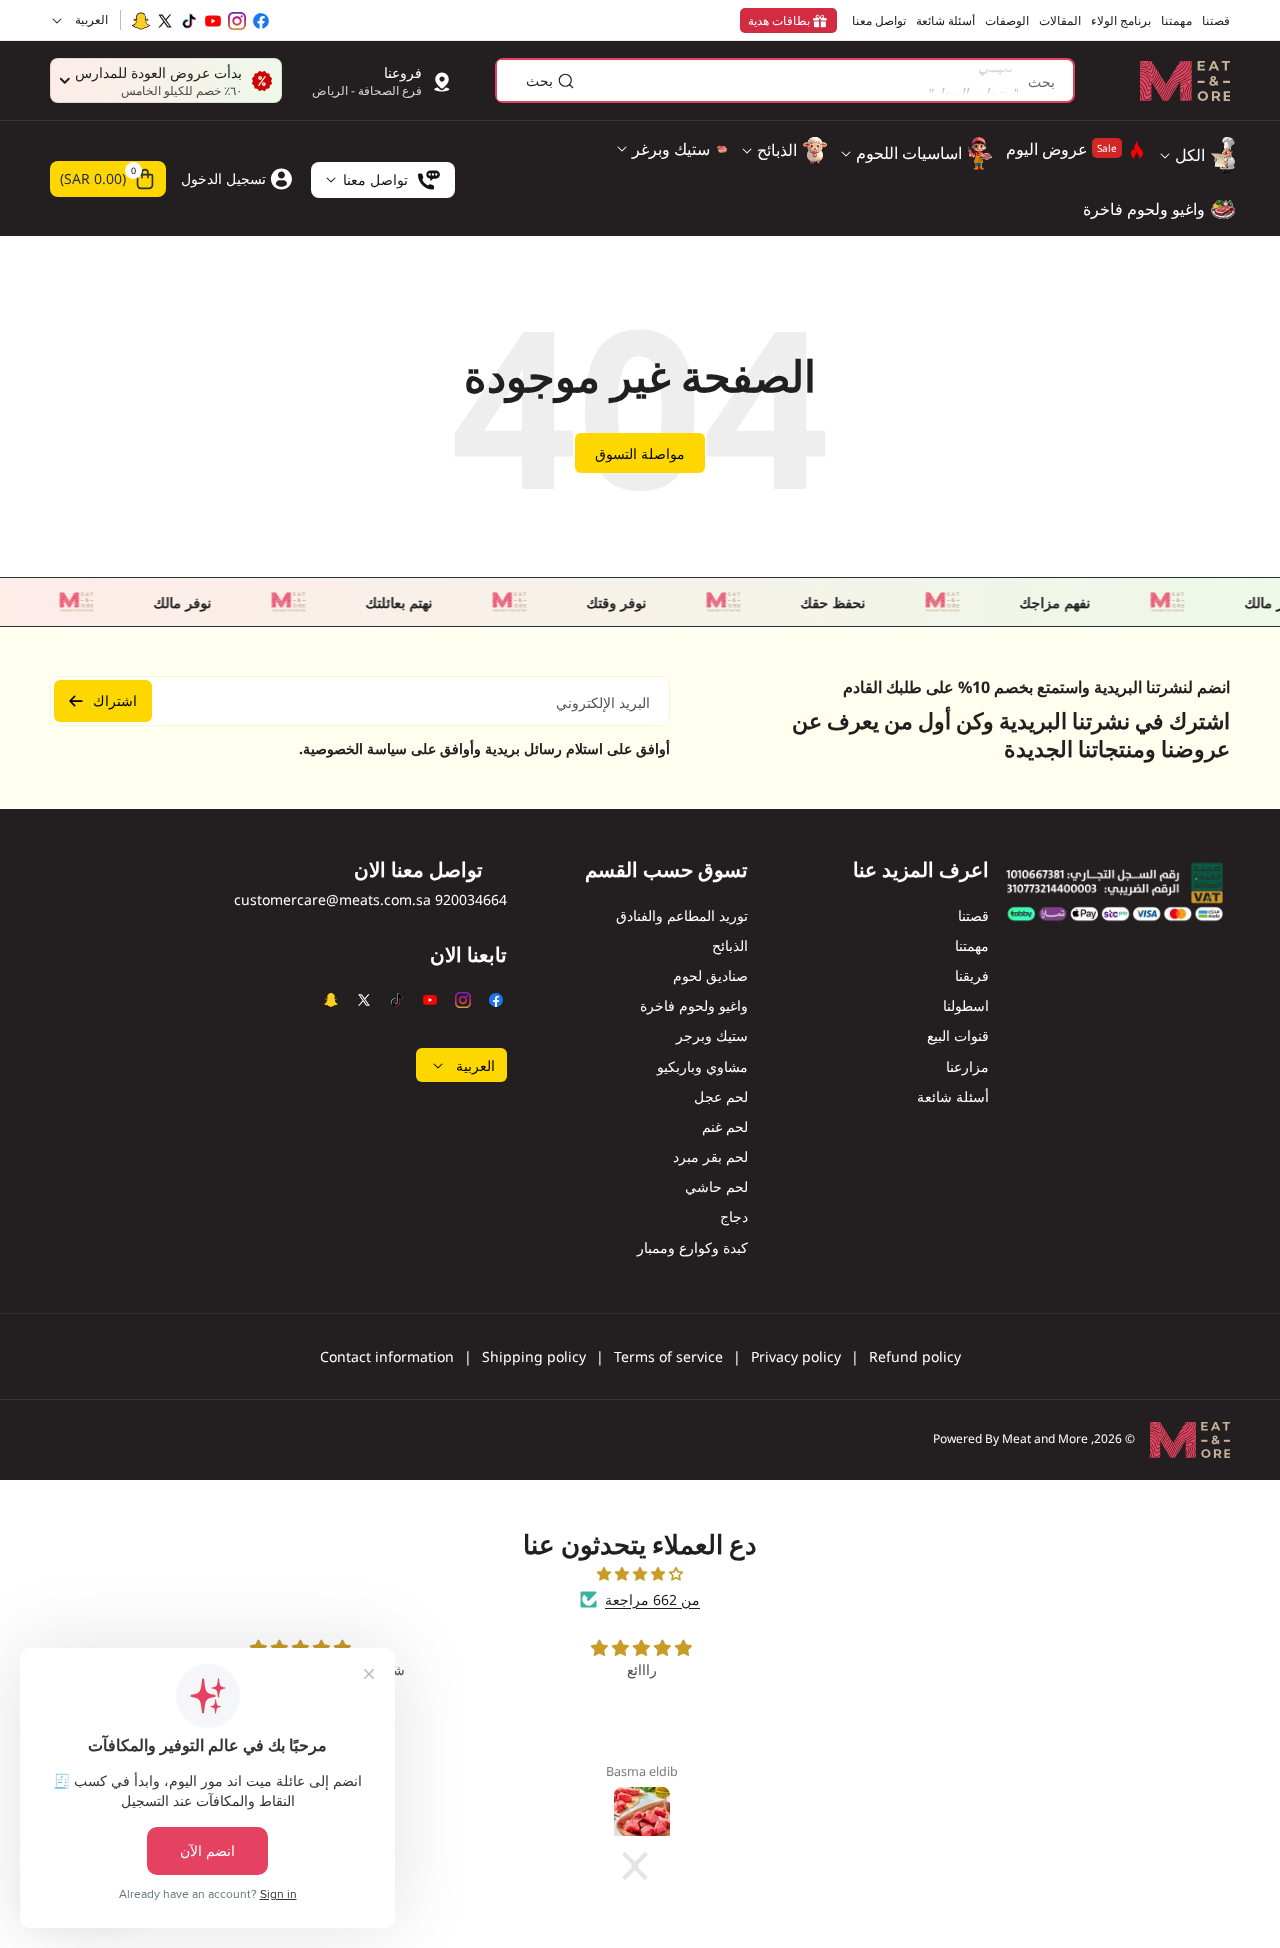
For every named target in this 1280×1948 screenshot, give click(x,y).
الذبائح (730, 945)
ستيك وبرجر (712, 1035)
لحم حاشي (716, 1186)
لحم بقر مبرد (710, 1156)
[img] (640, 1573)
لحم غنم (725, 1126)
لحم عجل (721, 1096)
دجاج (734, 1216)
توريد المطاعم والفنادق (682, 915)
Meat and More (1045, 1438)
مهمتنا (972, 945)
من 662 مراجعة (652, 1599)
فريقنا (972, 975)
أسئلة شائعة (953, 1096)
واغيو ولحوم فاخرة (694, 1005)
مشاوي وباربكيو (702, 1066)
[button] (108, 179)
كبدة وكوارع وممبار (692, 1247)
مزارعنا (967, 1066)
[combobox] (785, 80)
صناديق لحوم (710, 975)
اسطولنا (966, 1005)
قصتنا (973, 915)
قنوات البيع (958, 1035)
